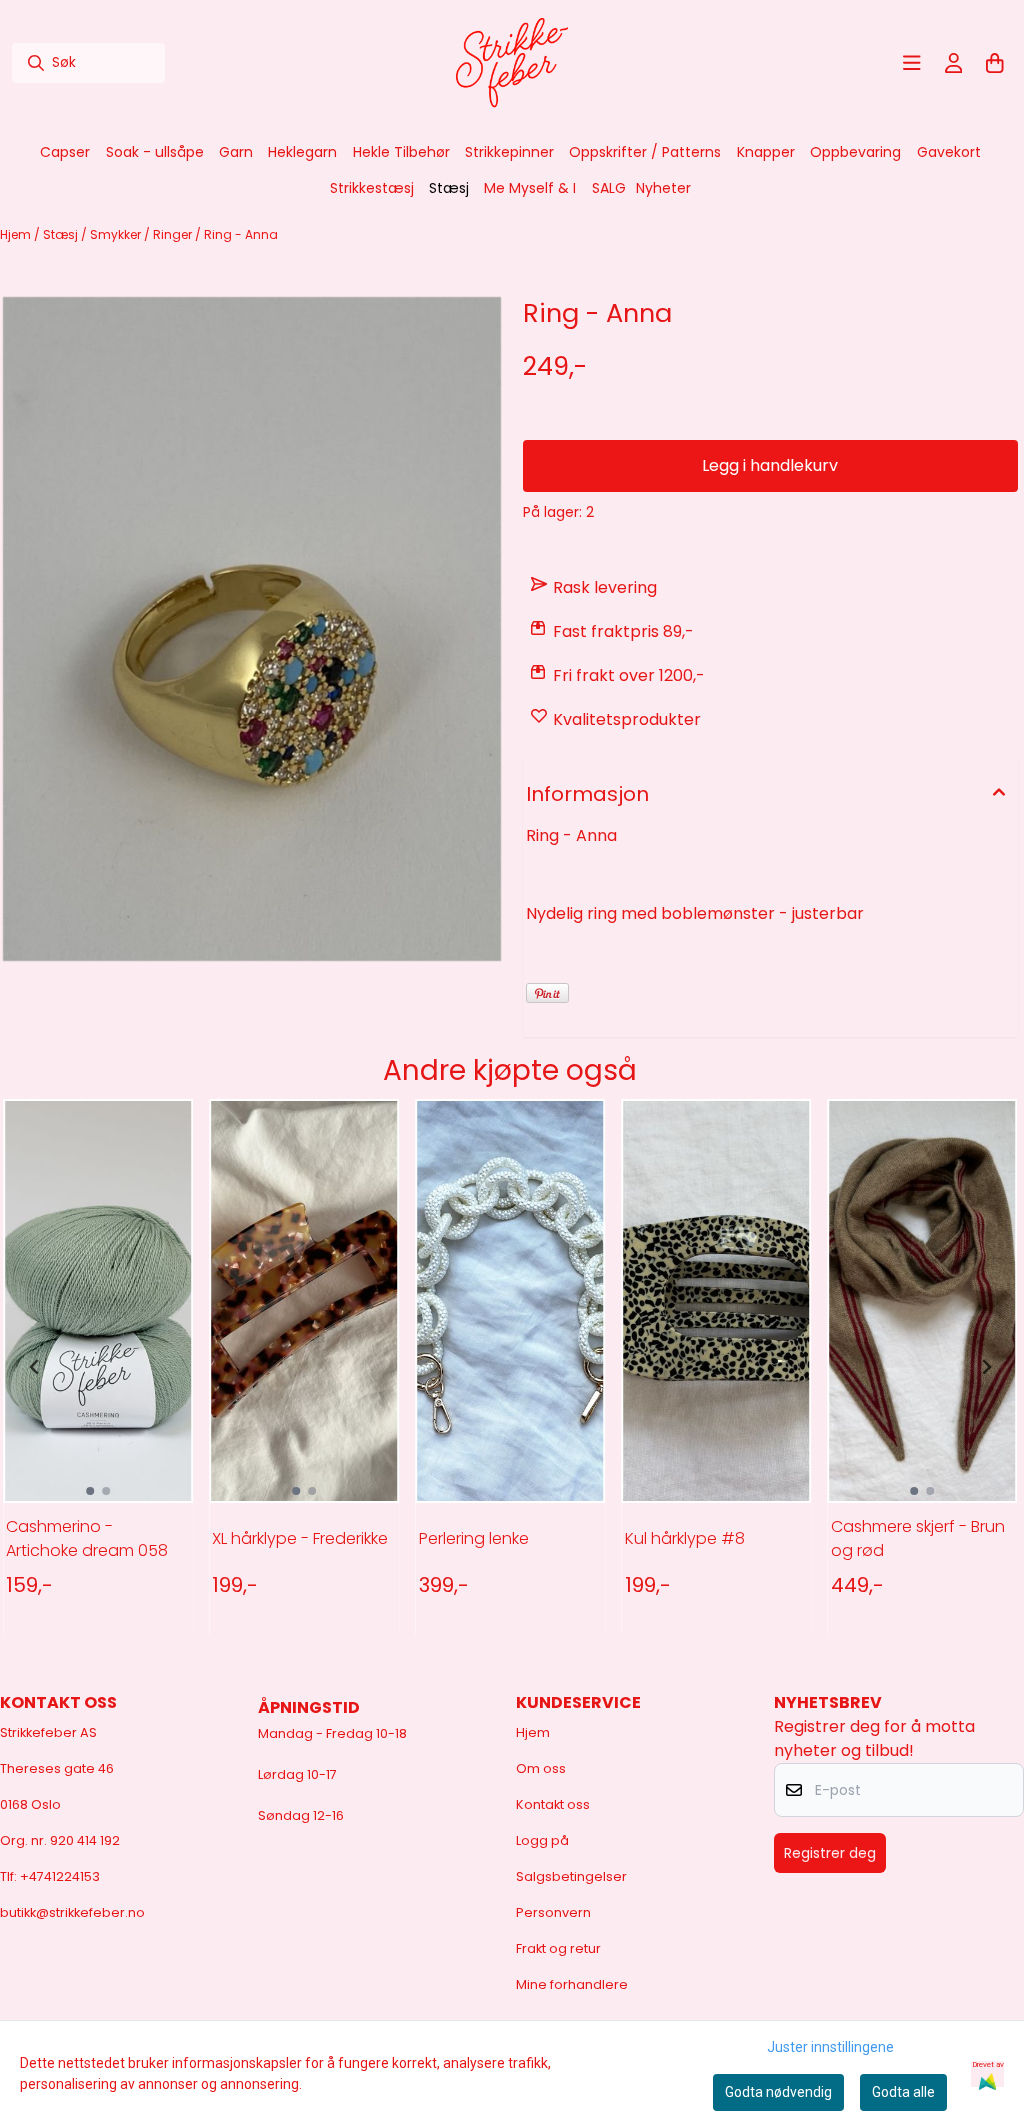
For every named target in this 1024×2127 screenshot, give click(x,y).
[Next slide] (986, 1367)
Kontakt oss (553, 1804)
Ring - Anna (241, 234)
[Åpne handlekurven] (995, 63)
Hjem (17, 234)
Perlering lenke (474, 1538)
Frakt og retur (558, 1948)
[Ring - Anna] (252, 629)
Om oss (541, 1768)
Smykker (117, 234)
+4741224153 (60, 1876)
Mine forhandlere (572, 1984)
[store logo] (512, 63)
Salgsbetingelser (571, 1876)
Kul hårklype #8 (685, 1538)
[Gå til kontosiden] (954, 63)
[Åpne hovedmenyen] (912, 63)
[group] (98, 1367)
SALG (609, 188)
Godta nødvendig (778, 2092)
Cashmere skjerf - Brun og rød (918, 1538)
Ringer (174, 234)
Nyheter (663, 188)
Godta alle (903, 2092)
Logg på (542, 1840)
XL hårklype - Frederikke (300, 1538)
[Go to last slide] (35, 1367)
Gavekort (949, 152)
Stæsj (62, 234)
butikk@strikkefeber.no (72, 1912)
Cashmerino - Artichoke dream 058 (87, 1538)
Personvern (553, 1912)
